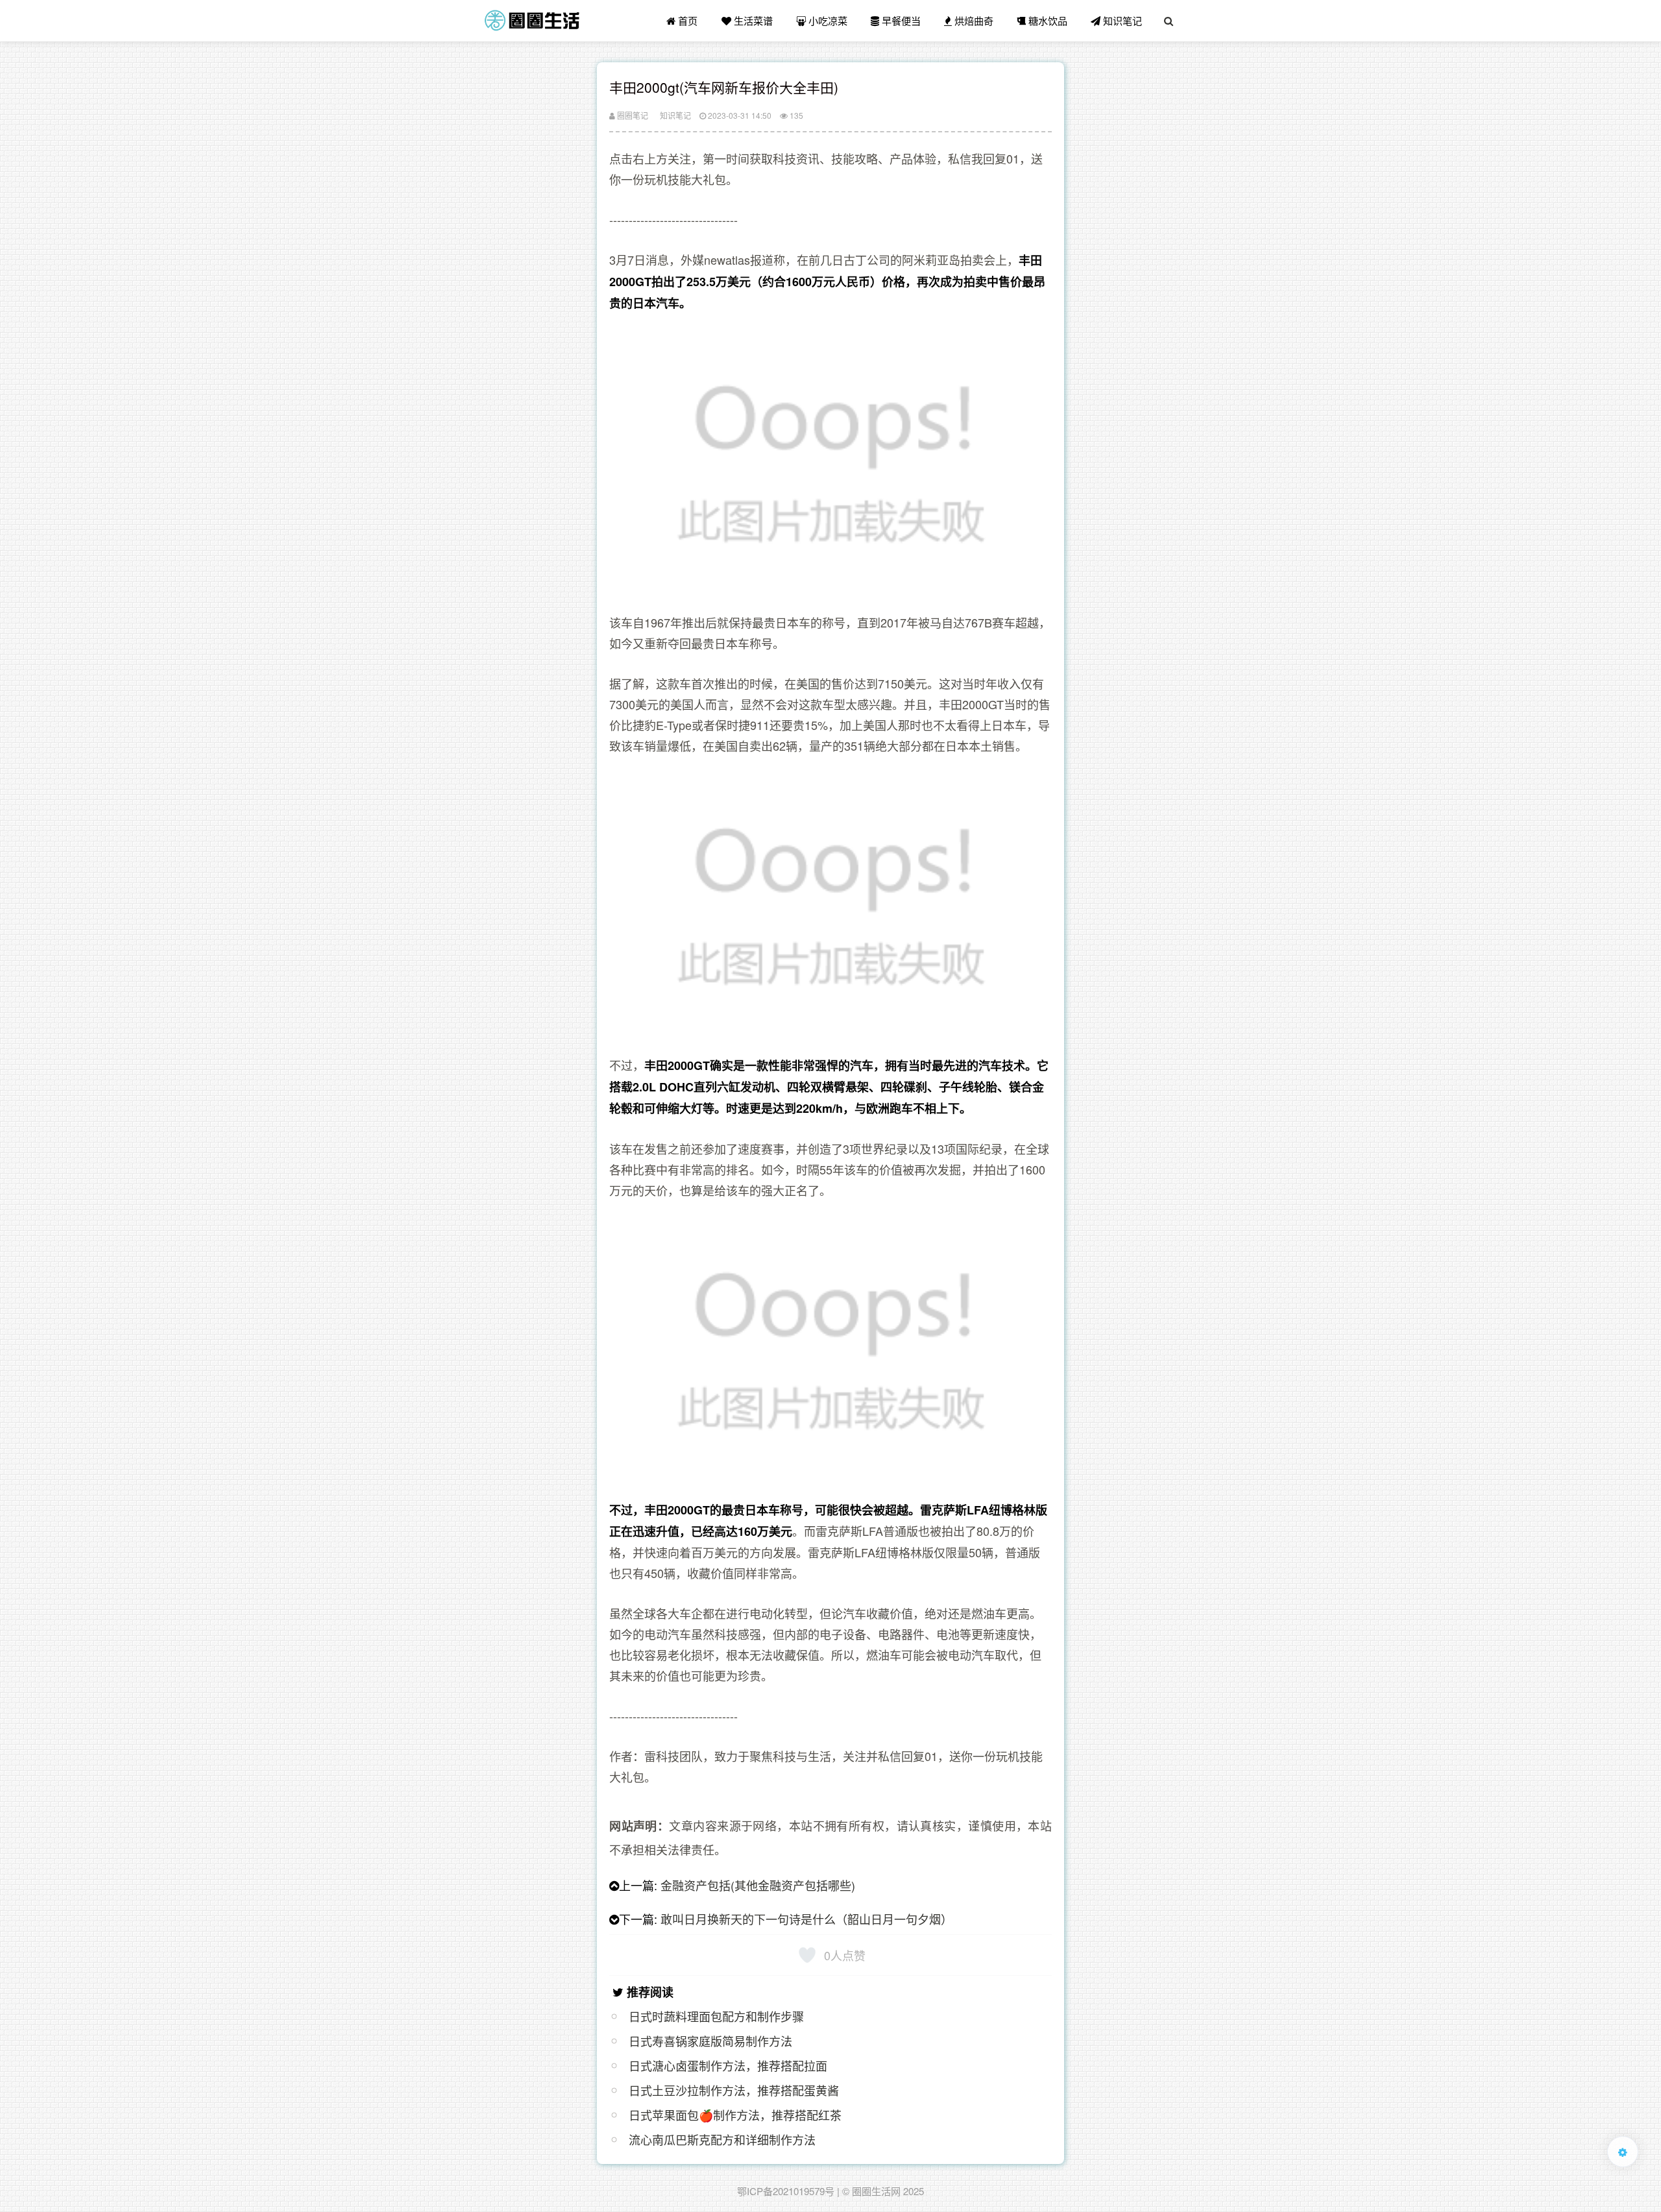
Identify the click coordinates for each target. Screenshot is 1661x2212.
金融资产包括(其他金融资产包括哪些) (758, 1885)
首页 (686, 20)
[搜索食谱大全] (1169, 21)
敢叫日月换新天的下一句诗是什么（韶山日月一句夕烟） (806, 1919)
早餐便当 (900, 20)
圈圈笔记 (632, 115)
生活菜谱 (752, 20)
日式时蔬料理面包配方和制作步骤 (716, 2016)
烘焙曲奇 (973, 20)
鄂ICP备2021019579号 (786, 2191)
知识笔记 (1121, 20)
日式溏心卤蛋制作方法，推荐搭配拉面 (728, 2065)
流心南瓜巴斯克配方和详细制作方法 (722, 2139)
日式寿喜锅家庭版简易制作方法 (710, 2041)
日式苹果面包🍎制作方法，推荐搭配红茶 (735, 2115)
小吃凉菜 (827, 20)
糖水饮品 (1047, 20)
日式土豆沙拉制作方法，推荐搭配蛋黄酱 (734, 2090)
